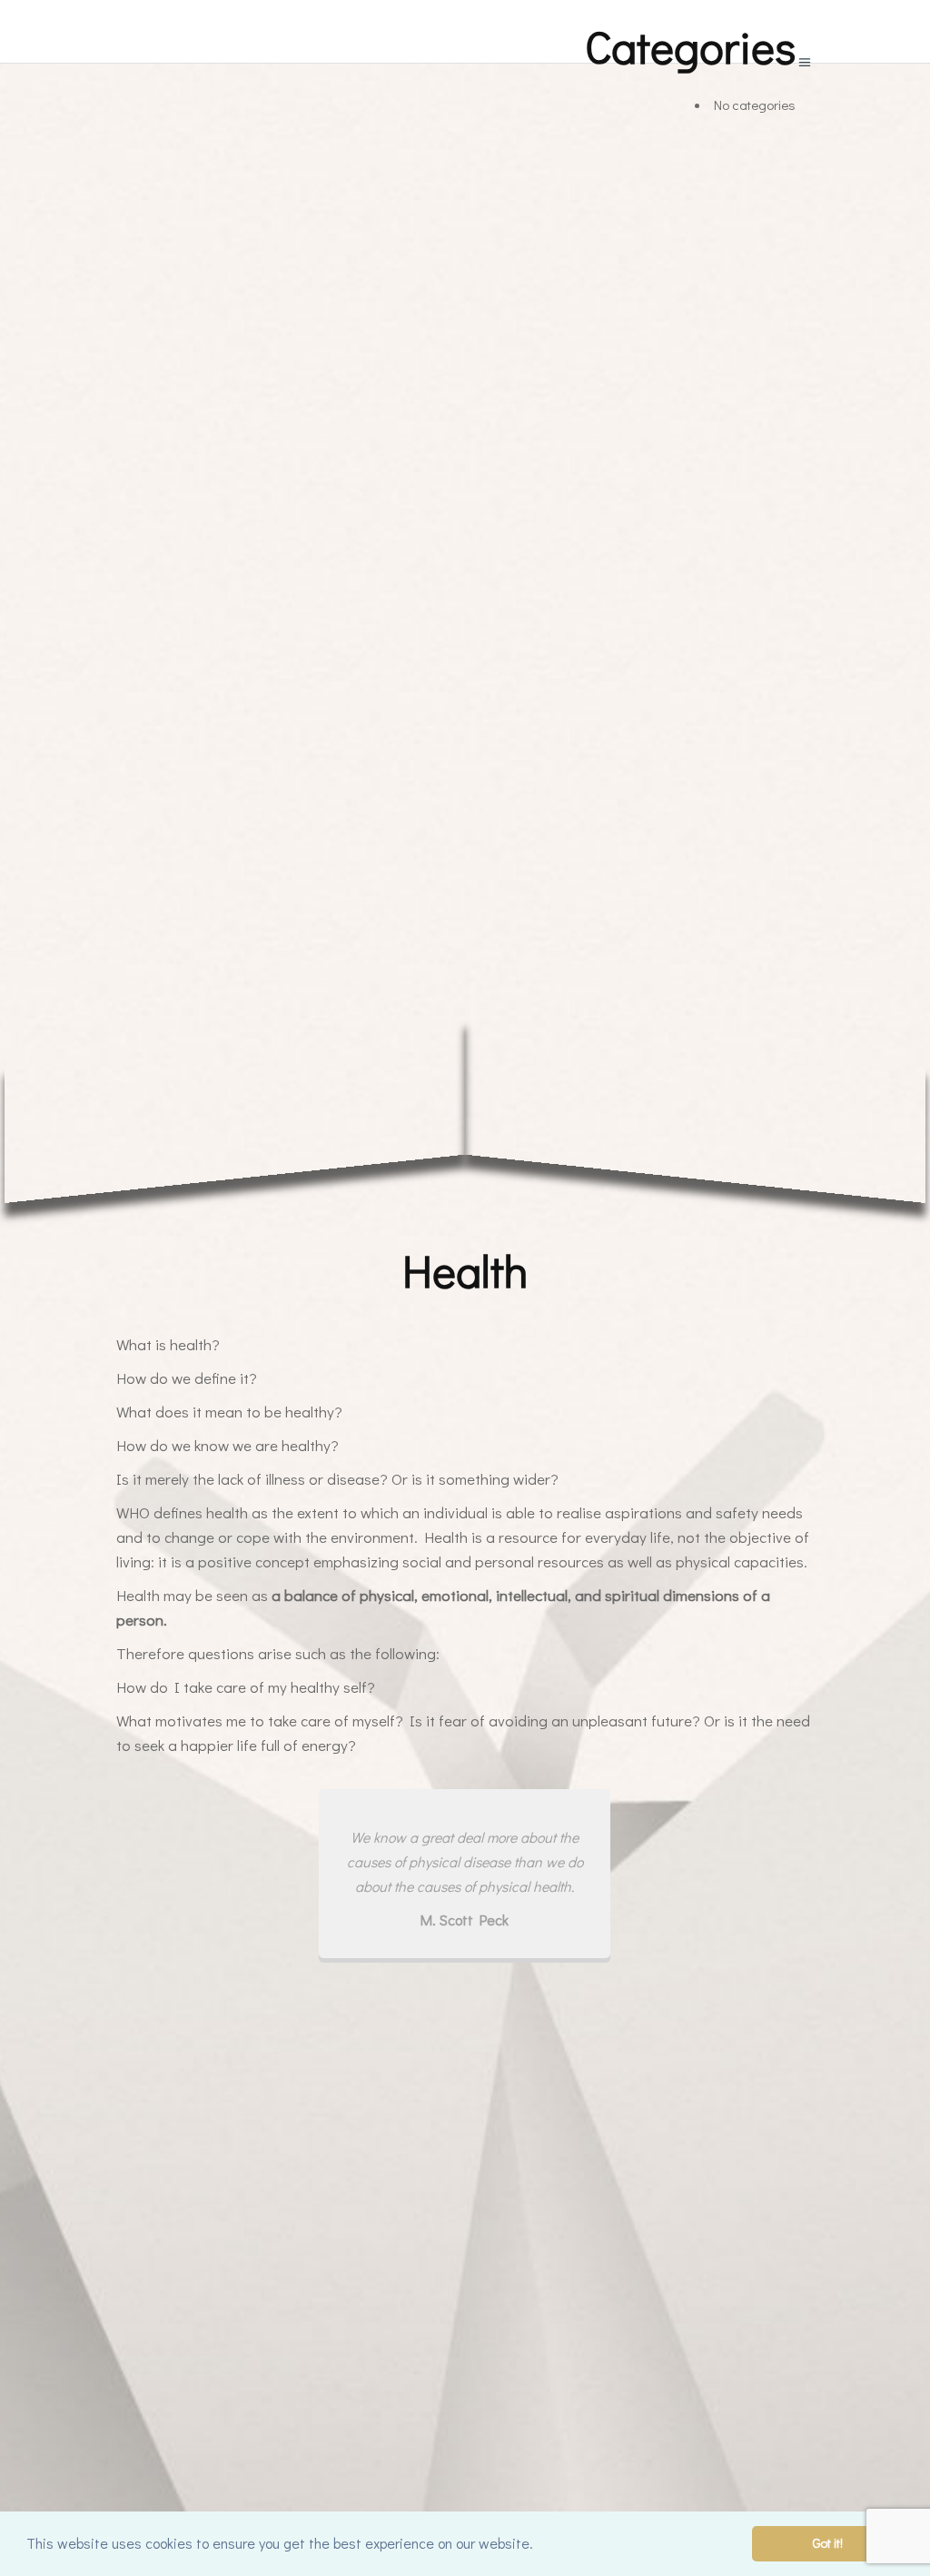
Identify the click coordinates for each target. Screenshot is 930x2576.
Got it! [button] (828, 2543)
